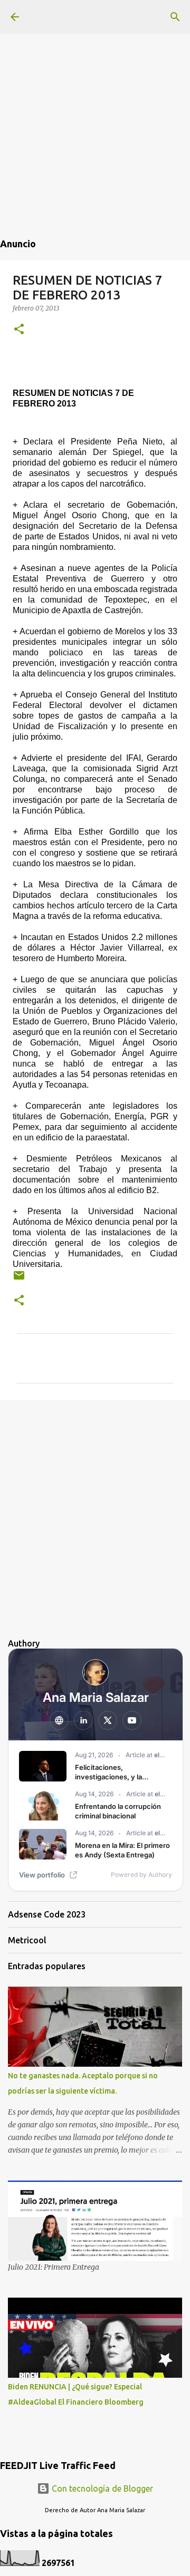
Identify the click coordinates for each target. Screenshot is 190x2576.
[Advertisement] (95, 95)
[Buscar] (175, 17)
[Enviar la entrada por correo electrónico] (19, 1279)
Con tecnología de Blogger (101, 2488)
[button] (19, 330)
